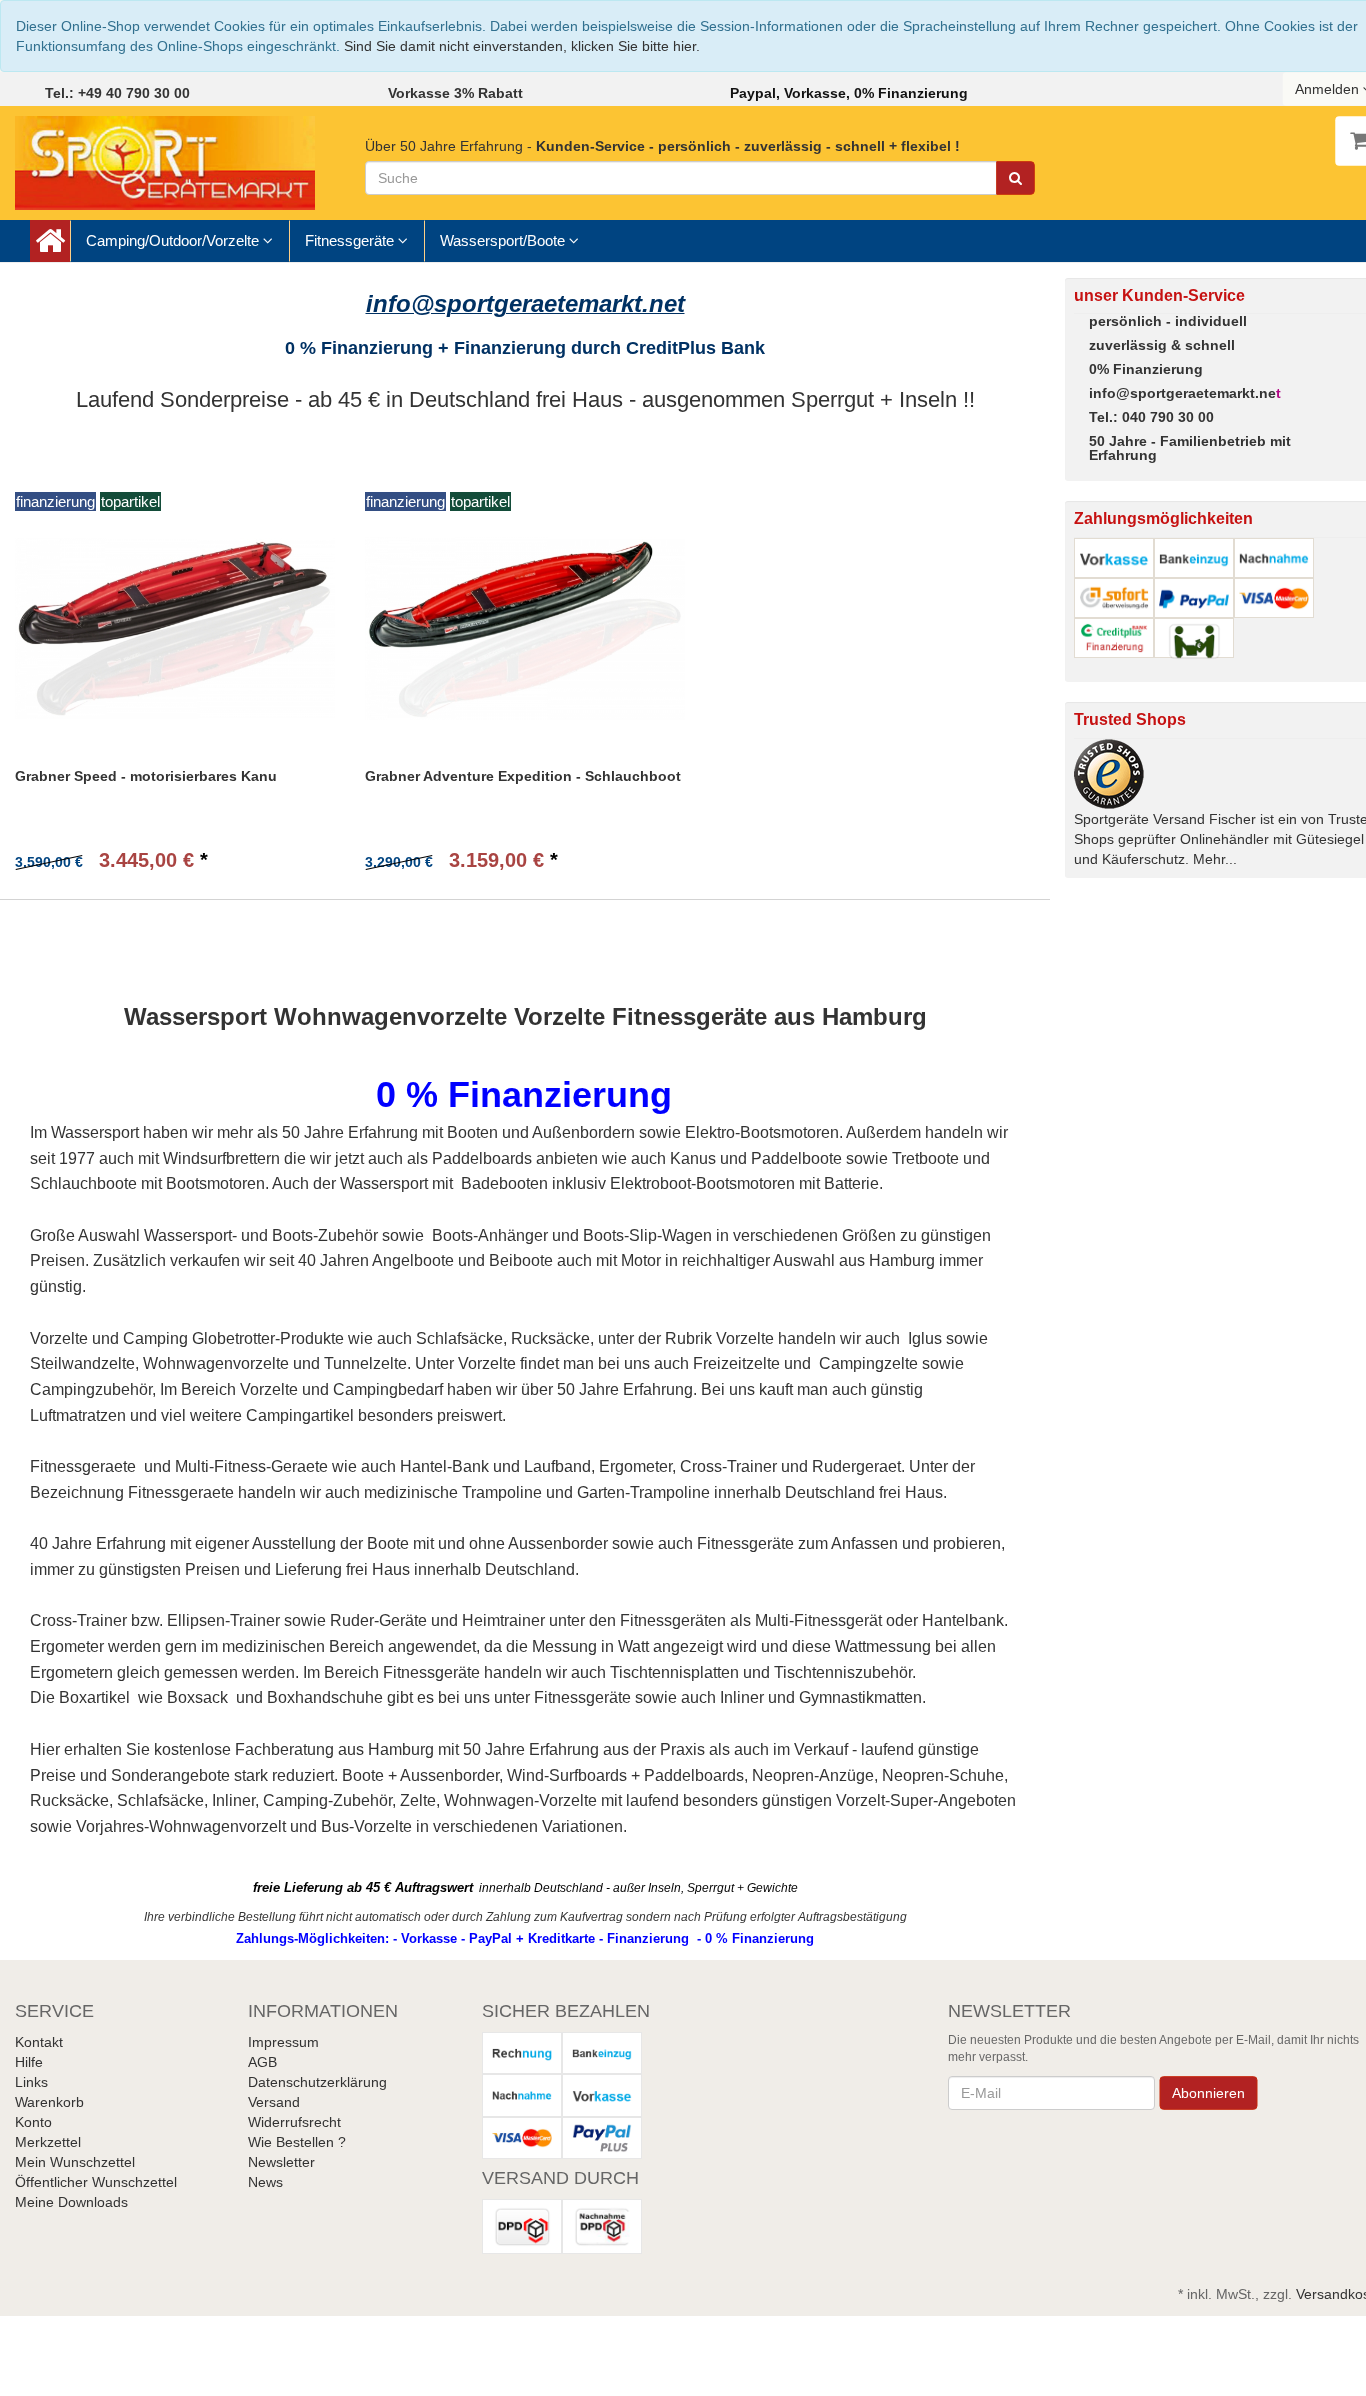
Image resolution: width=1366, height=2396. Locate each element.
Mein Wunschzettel (75, 2162)
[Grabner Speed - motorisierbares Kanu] (175, 628)
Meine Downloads (71, 2202)
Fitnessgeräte (351, 240)
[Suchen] (1015, 178)
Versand (274, 2102)
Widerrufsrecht (294, 2122)
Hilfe (29, 2062)
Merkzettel (48, 2142)
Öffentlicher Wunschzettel (96, 2182)
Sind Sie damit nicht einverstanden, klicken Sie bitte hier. (522, 46)
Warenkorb (49, 2102)
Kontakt (39, 2042)
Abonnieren (1209, 2093)
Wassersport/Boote (504, 240)
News (265, 2182)
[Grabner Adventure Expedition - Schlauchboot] (525, 628)
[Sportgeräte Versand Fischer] (165, 162)
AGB (262, 2062)
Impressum (283, 2042)
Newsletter (281, 2162)
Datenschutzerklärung (317, 2082)
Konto (33, 2122)
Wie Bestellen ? (297, 2142)
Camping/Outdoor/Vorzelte (174, 240)
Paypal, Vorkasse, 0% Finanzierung (849, 93)
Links (31, 2082)
